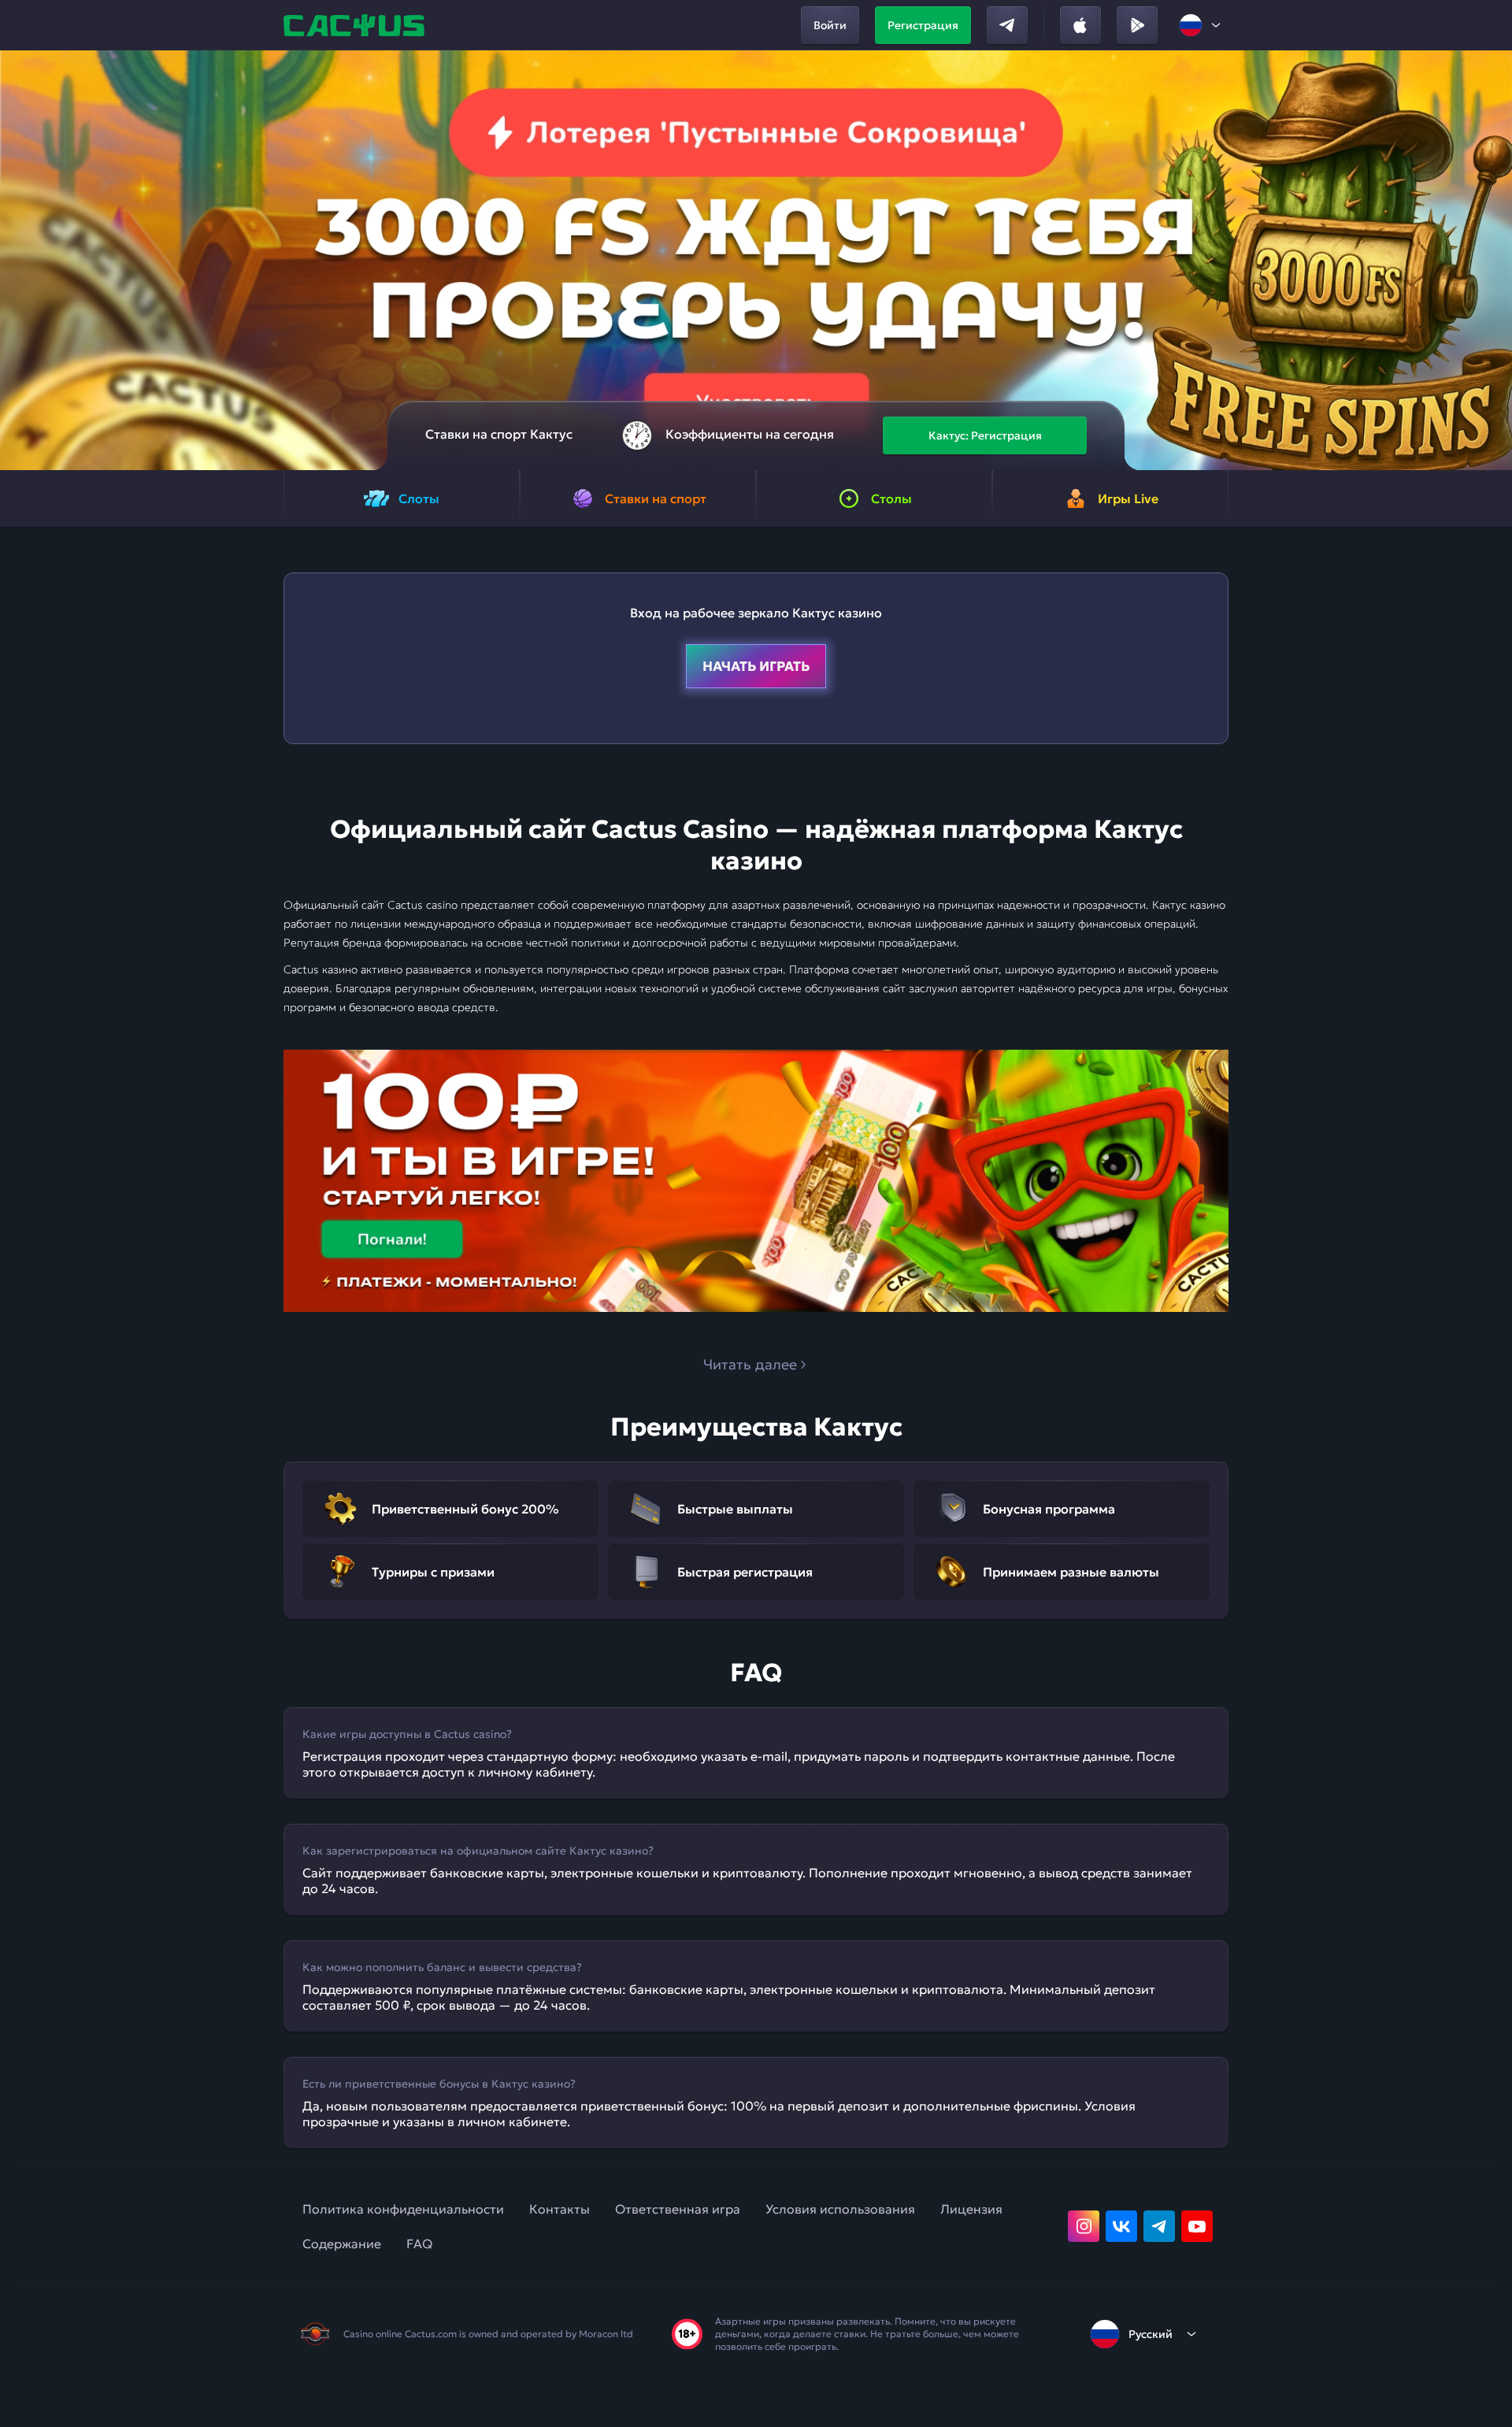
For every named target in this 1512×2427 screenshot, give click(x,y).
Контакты (560, 2209)
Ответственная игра (678, 2209)
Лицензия (971, 2209)
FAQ (419, 2244)
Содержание (342, 2244)
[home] (356, 25)
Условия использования (840, 2209)
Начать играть (756, 666)
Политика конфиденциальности (403, 2209)
